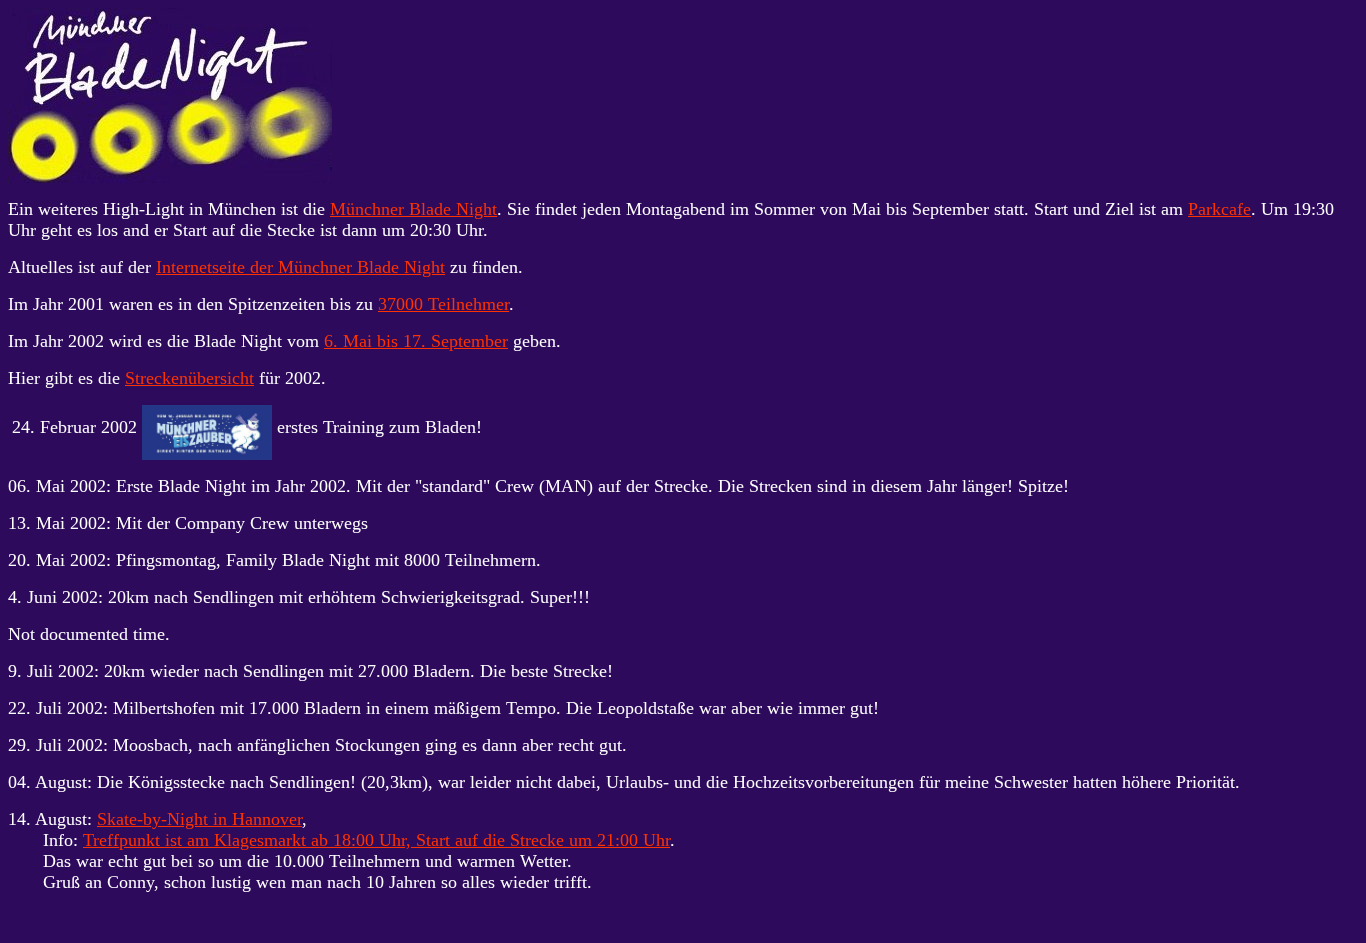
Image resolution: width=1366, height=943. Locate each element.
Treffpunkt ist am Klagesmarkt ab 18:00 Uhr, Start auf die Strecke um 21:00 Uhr (376, 840)
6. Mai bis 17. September (416, 341)
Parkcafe (1219, 209)
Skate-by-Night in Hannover (199, 819)
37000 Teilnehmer (443, 304)
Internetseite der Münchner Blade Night (300, 267)
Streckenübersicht (189, 378)
